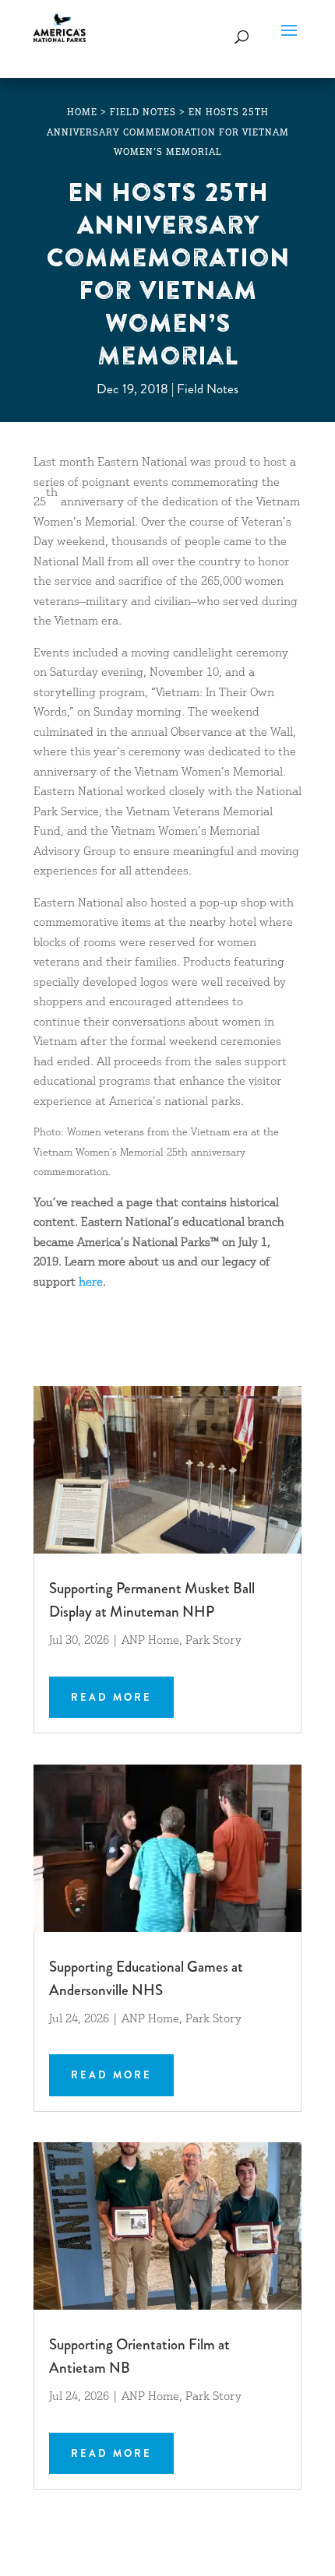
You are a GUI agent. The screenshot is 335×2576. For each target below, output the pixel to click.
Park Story (213, 1641)
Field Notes (208, 389)
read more (111, 1697)
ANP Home (150, 1641)
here (91, 1283)
